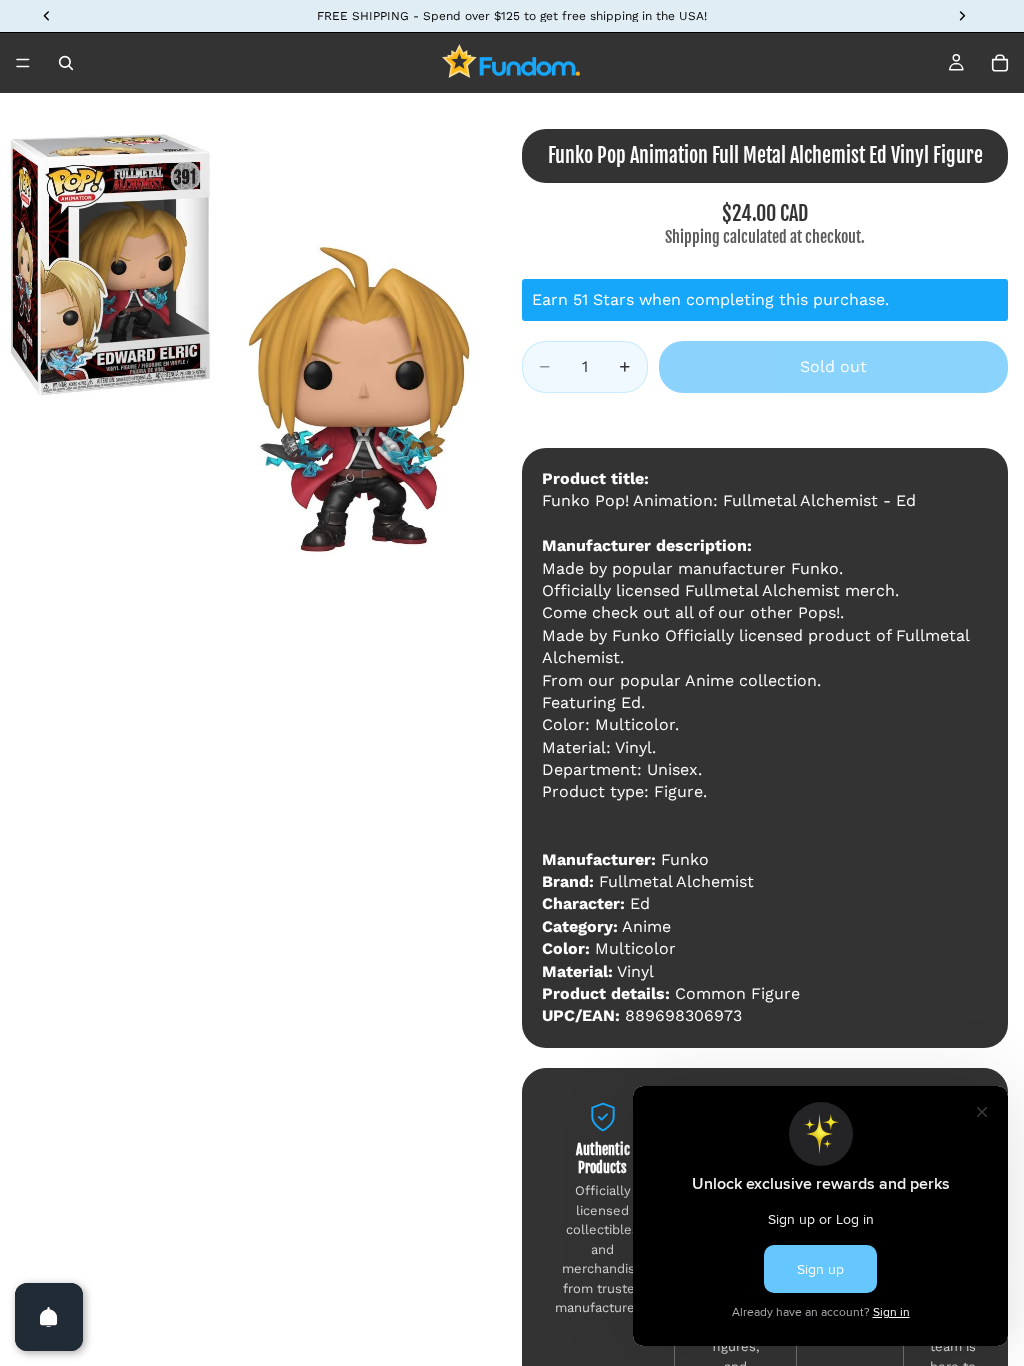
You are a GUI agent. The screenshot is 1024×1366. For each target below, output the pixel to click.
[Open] (49, 1317)
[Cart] (1000, 63)
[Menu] (23, 63)
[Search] (66, 63)
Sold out (833, 366)
